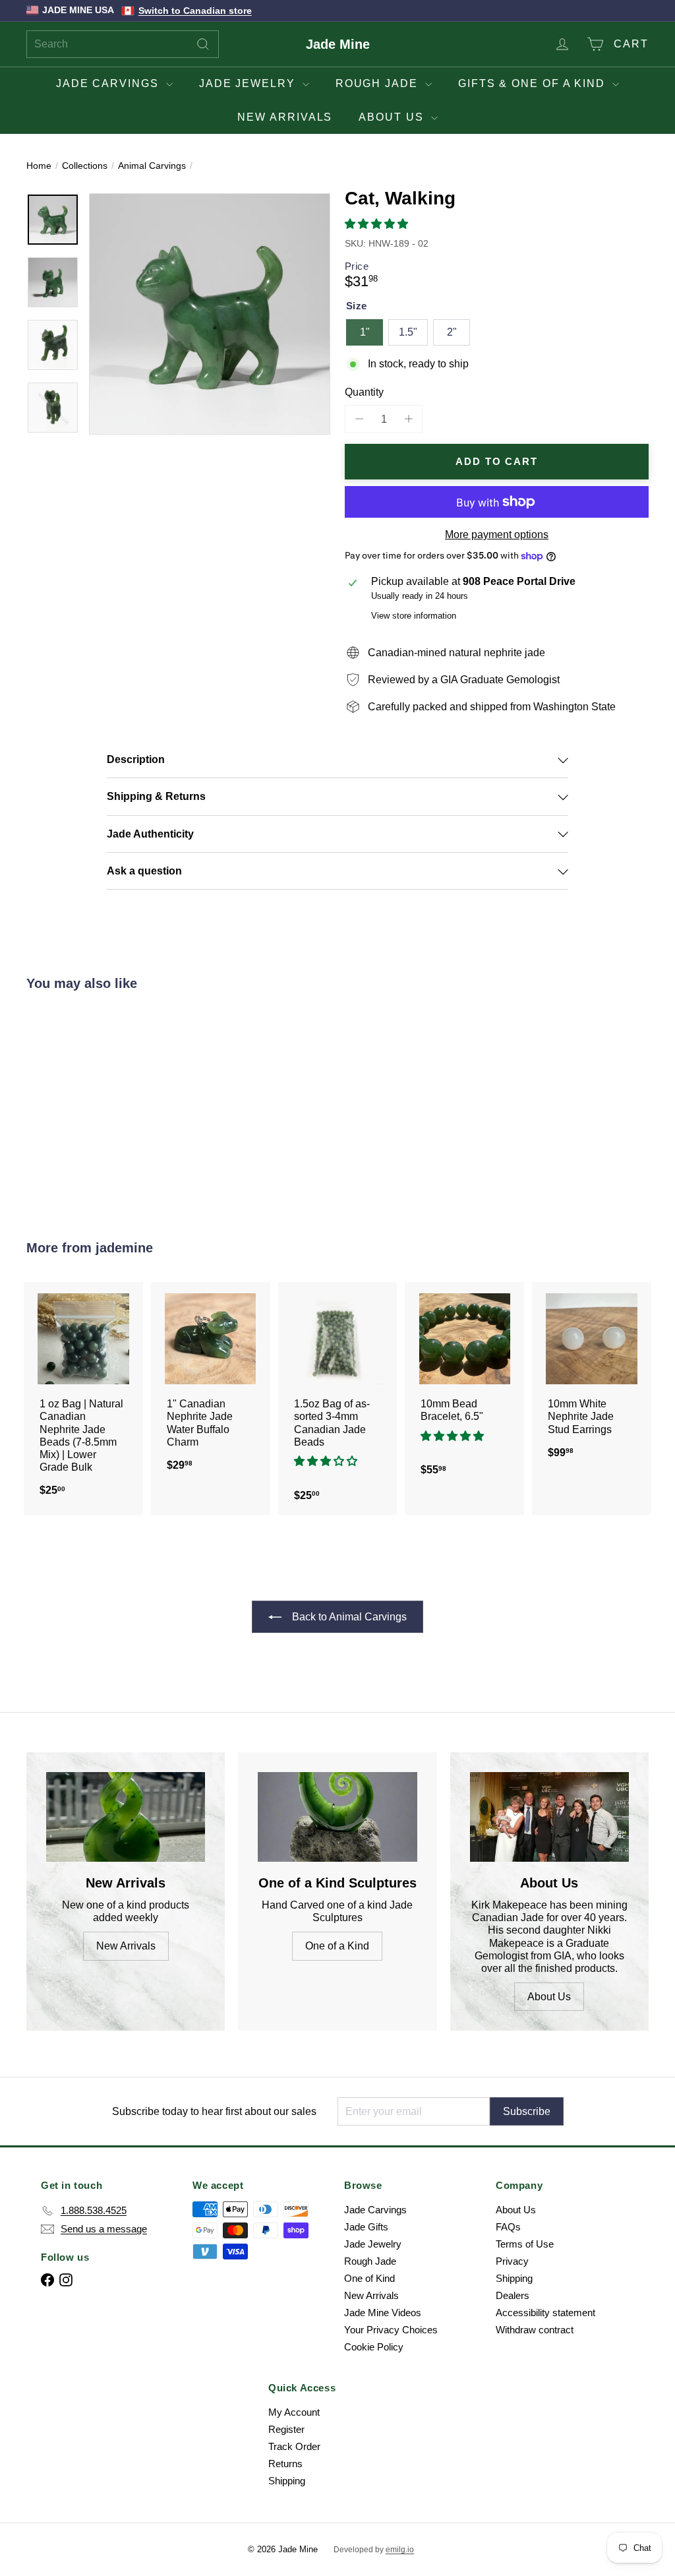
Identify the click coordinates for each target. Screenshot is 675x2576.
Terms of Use (525, 2244)
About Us (393, 117)
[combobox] (123, 44)
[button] (378, 224)
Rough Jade (379, 83)
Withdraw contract (535, 2330)
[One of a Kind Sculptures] (337, 1817)
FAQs (508, 2227)
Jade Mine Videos (383, 2313)
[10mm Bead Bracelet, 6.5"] (464, 1386)
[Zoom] (210, 314)
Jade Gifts (366, 2227)
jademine (124, 1248)
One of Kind (369, 2278)
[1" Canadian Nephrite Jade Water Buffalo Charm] (211, 1383)
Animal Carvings (152, 166)
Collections (85, 166)
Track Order (294, 2446)
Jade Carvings (109, 83)
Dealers (513, 2295)
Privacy (512, 2261)
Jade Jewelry (249, 83)
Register (286, 2429)
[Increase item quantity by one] (408, 419)
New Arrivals (285, 117)
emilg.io (400, 2550)
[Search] (203, 44)
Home (39, 166)
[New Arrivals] (126, 1817)
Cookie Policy (374, 2347)
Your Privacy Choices (391, 2330)
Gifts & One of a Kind (534, 83)
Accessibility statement (545, 2313)
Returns (285, 2464)
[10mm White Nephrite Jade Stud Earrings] (592, 1377)
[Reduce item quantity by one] (359, 419)
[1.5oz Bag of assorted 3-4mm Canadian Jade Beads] (338, 1398)
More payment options (497, 535)
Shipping (514, 2278)
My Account (294, 2412)
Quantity (364, 392)
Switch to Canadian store (195, 11)
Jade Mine (338, 44)
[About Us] (549, 1817)
